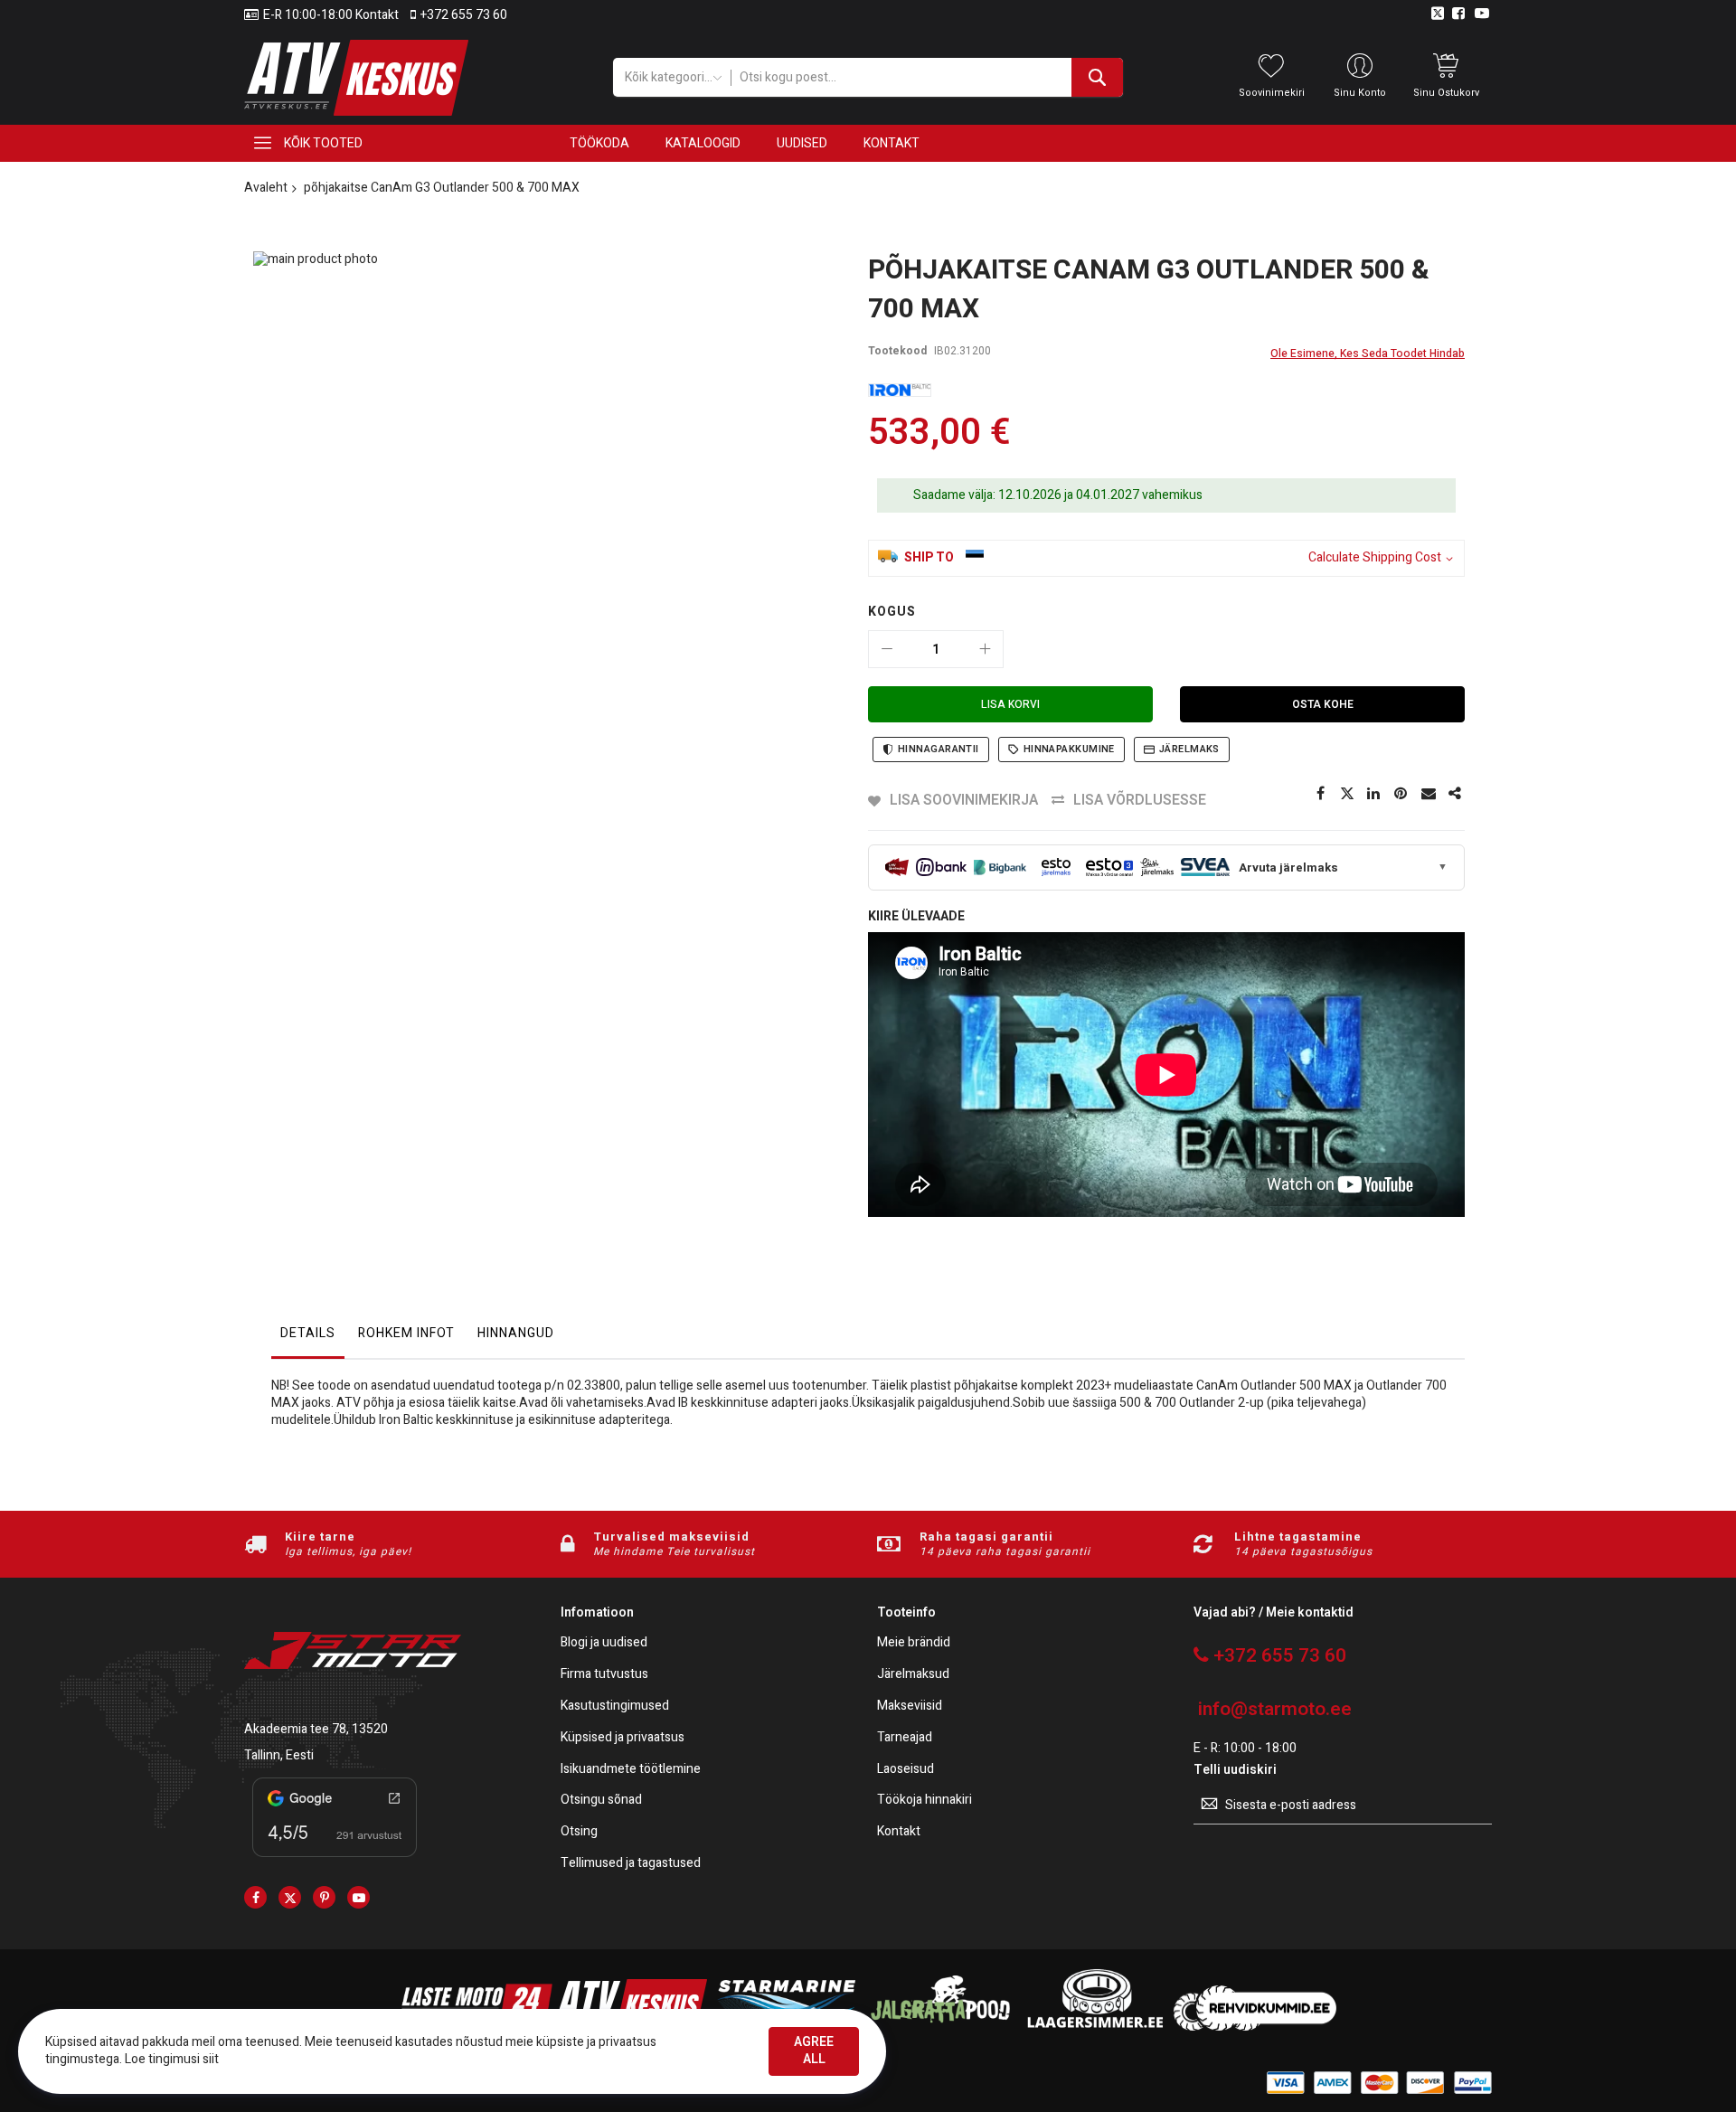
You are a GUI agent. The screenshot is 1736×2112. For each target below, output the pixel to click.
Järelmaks (1189, 749)
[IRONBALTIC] (900, 390)
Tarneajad (905, 1738)
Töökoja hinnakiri (925, 1801)
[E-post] (1429, 794)
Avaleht (266, 188)
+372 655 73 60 (464, 15)
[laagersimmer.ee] (1095, 2027)
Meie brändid (914, 1643)
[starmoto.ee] (356, 78)
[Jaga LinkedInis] (1374, 794)
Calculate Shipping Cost (1375, 558)
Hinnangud (516, 1333)
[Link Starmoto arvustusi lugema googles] (335, 1860)
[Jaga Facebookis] (1320, 794)
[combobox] (926, 77)
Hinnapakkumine (1069, 749)
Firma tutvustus (604, 1675)
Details (308, 1333)
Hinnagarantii (939, 749)
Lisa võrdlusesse (1140, 800)
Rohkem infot (406, 1333)
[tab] (308, 1338)
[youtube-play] (359, 1897)
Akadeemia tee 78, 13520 (316, 1729)
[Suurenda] (985, 649)
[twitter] (290, 1897)
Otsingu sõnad (601, 1801)
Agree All (814, 2051)
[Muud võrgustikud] (1456, 794)
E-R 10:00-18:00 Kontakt (331, 15)
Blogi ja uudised (604, 1643)
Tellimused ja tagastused (631, 1864)
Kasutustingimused (615, 1707)
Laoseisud (906, 1770)
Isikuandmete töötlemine (631, 1770)
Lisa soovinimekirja (964, 800)
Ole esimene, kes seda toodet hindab (1368, 354)
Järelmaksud (913, 1675)
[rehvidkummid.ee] (1255, 2027)
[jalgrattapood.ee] (940, 2027)
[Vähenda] (887, 649)
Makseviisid (910, 1707)
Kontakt (899, 1832)
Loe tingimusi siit (172, 2059)
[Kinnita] (1401, 794)
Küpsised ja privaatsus (623, 1738)
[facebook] (255, 1897)
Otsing (579, 1832)
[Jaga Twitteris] (1347, 794)
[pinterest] (324, 1897)
